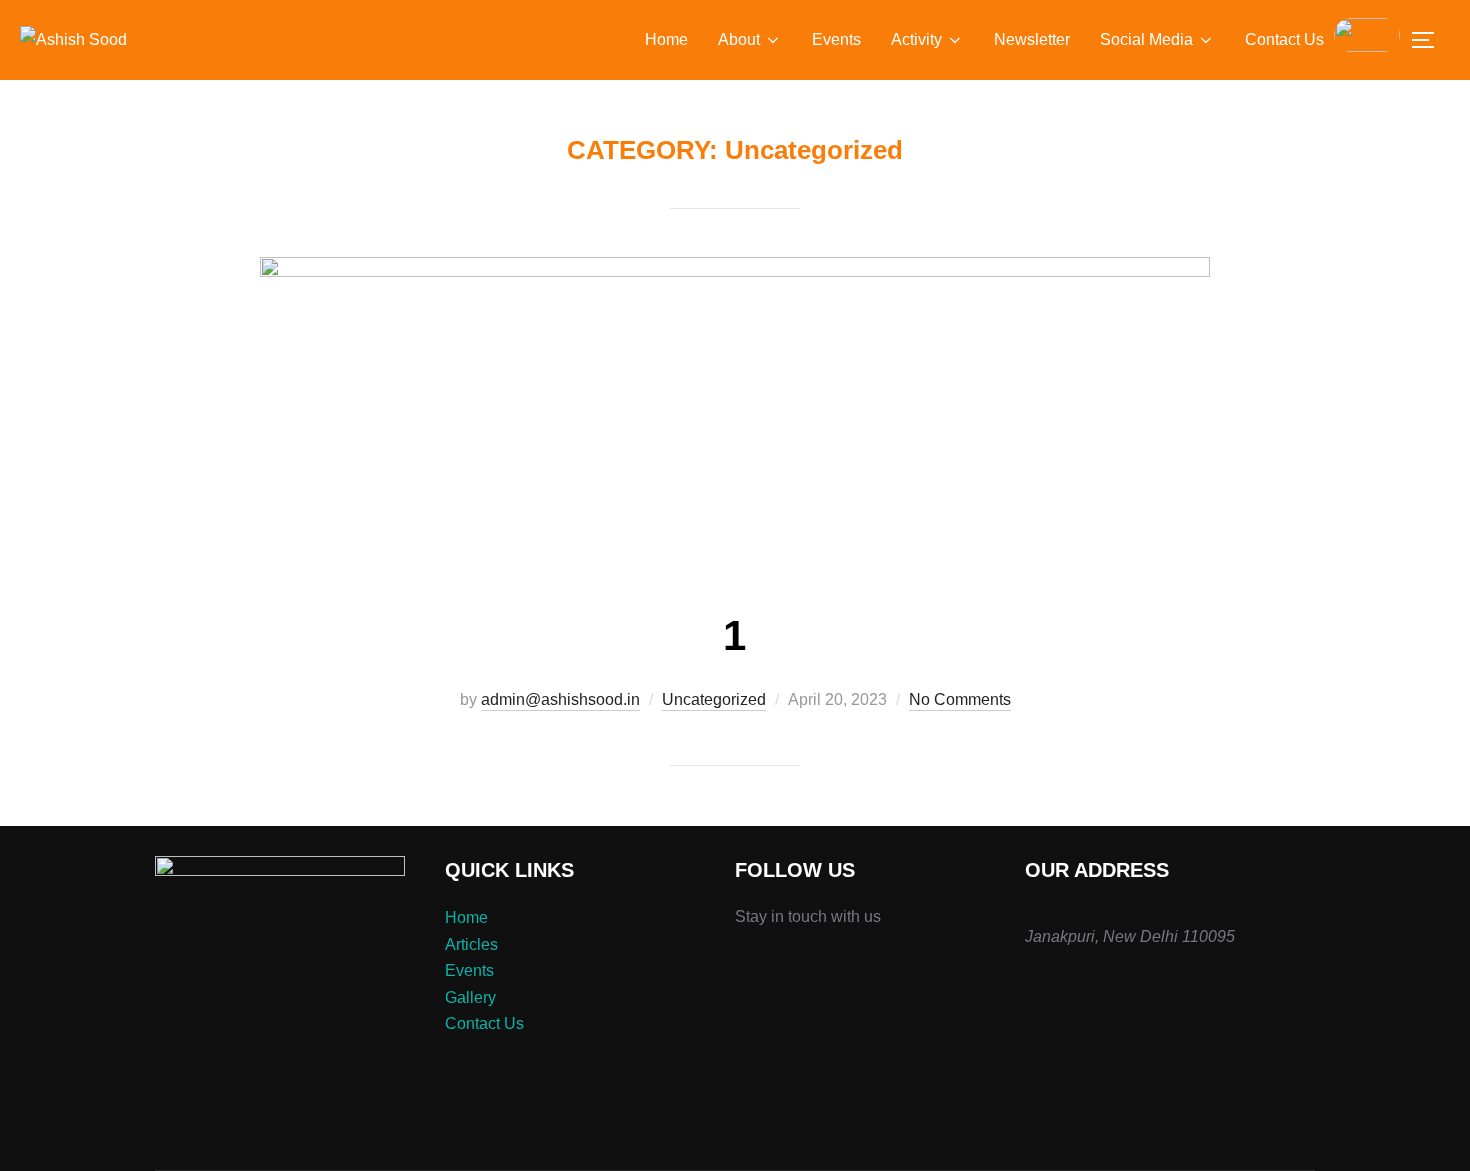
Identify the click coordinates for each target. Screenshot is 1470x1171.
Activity (916, 39)
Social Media (1146, 39)
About (739, 39)
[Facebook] (765, 968)
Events (836, 39)
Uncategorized (714, 699)
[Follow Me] (745, 968)
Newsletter (1032, 39)
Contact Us (1284, 39)
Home (666, 39)
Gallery (470, 997)
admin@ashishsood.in (560, 699)
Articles (471, 944)
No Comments (960, 699)
